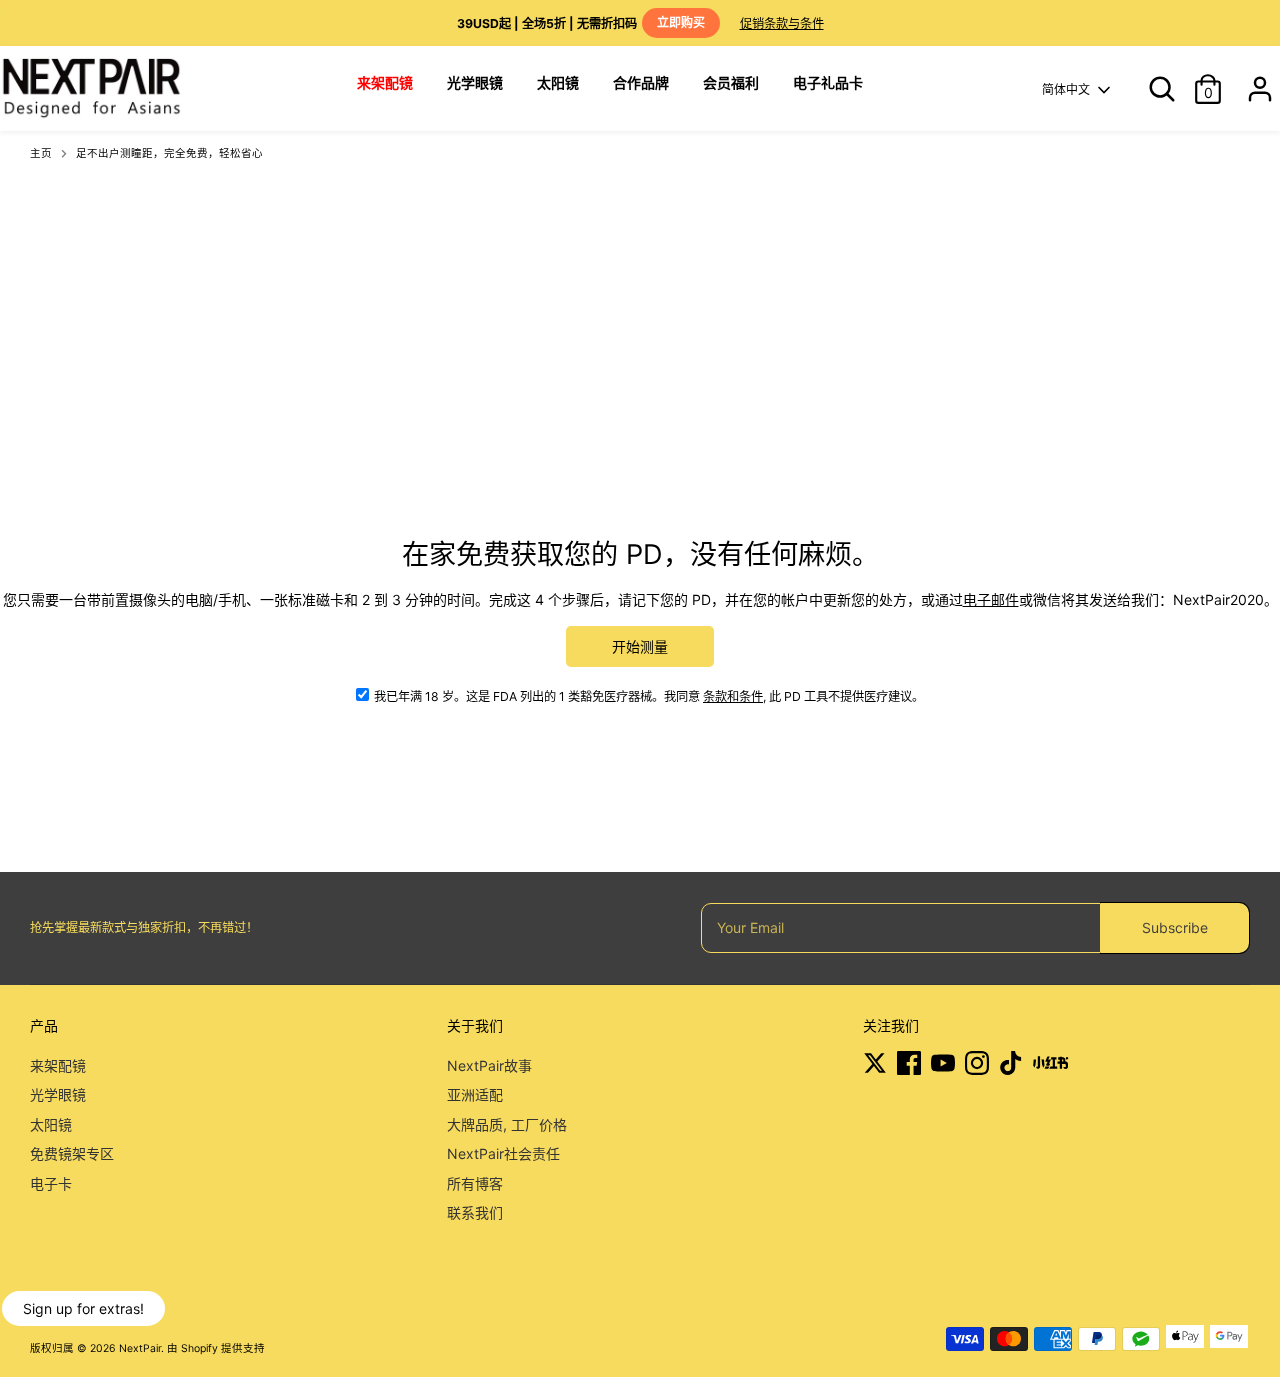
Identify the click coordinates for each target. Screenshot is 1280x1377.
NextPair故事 (489, 1065)
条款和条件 (733, 696)
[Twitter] (875, 1063)
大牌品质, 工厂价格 (507, 1124)
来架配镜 (58, 1065)
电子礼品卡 (828, 82)
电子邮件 (991, 599)
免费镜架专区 (72, 1153)
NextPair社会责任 (503, 1153)
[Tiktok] (1011, 1063)
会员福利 (731, 82)
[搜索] (1154, 89)
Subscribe (1175, 927)
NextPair (140, 1348)
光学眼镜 (475, 82)
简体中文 (1066, 89)
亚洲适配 (475, 1094)
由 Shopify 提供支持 (216, 1348)
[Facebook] (909, 1063)
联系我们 (475, 1212)
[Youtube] (943, 1063)
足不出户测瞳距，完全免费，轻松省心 (169, 153)
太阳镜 (558, 82)
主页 (41, 153)
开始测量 (640, 646)
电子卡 (51, 1183)
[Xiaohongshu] (1050, 1063)
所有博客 (475, 1183)
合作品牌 (641, 82)
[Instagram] (977, 1063)
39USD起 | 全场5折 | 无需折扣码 (581, 23)
